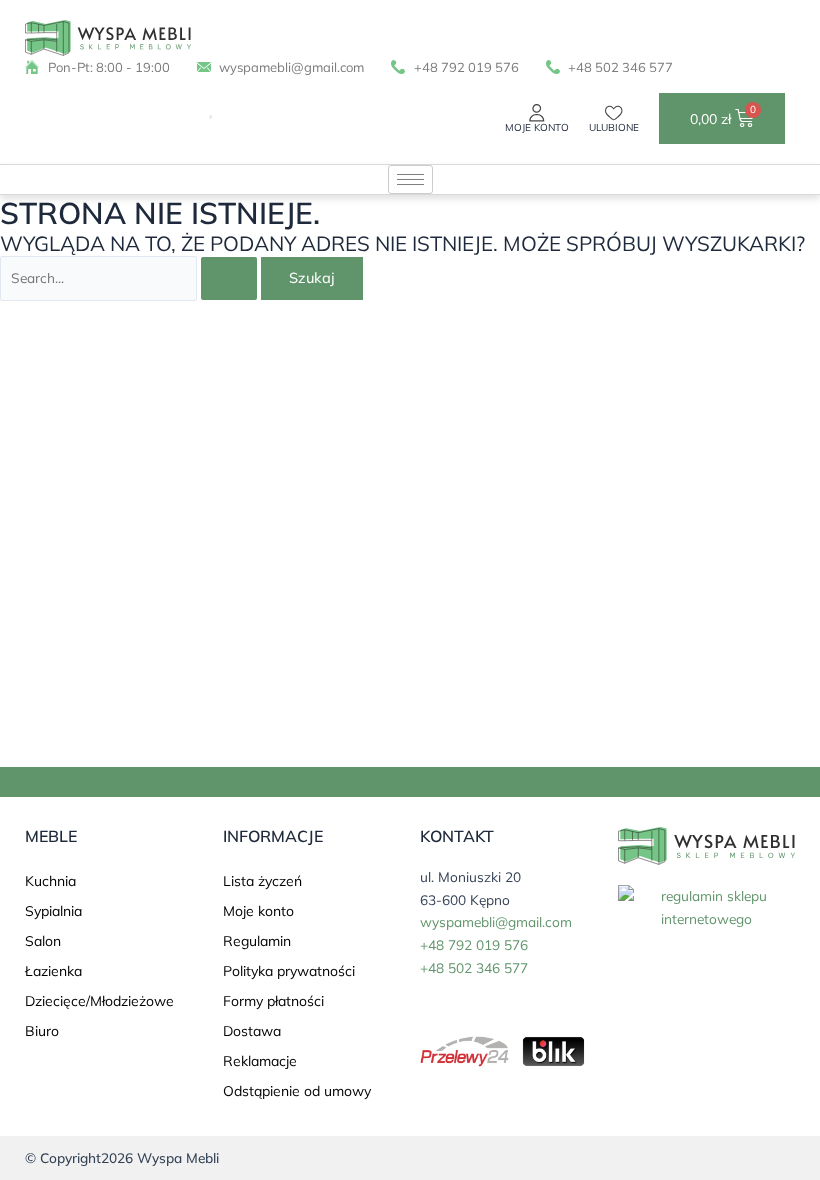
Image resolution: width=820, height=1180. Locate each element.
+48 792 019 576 (474, 944)
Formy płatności (273, 1001)
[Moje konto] (537, 113)
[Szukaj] (203, 118)
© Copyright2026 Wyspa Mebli (122, 1157)
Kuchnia (50, 881)
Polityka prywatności (289, 971)
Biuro (42, 1031)
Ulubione (614, 127)
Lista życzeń (262, 881)
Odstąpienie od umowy (297, 1091)
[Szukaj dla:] (130, 277)
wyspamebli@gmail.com (496, 921)
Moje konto (537, 127)
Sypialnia (53, 911)
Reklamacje (260, 1061)
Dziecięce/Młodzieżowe (99, 1001)
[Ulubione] (614, 113)
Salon (43, 941)
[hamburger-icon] (410, 179)
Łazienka (53, 971)
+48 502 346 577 (474, 967)
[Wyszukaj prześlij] (229, 278)
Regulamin (257, 941)
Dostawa (252, 1031)
